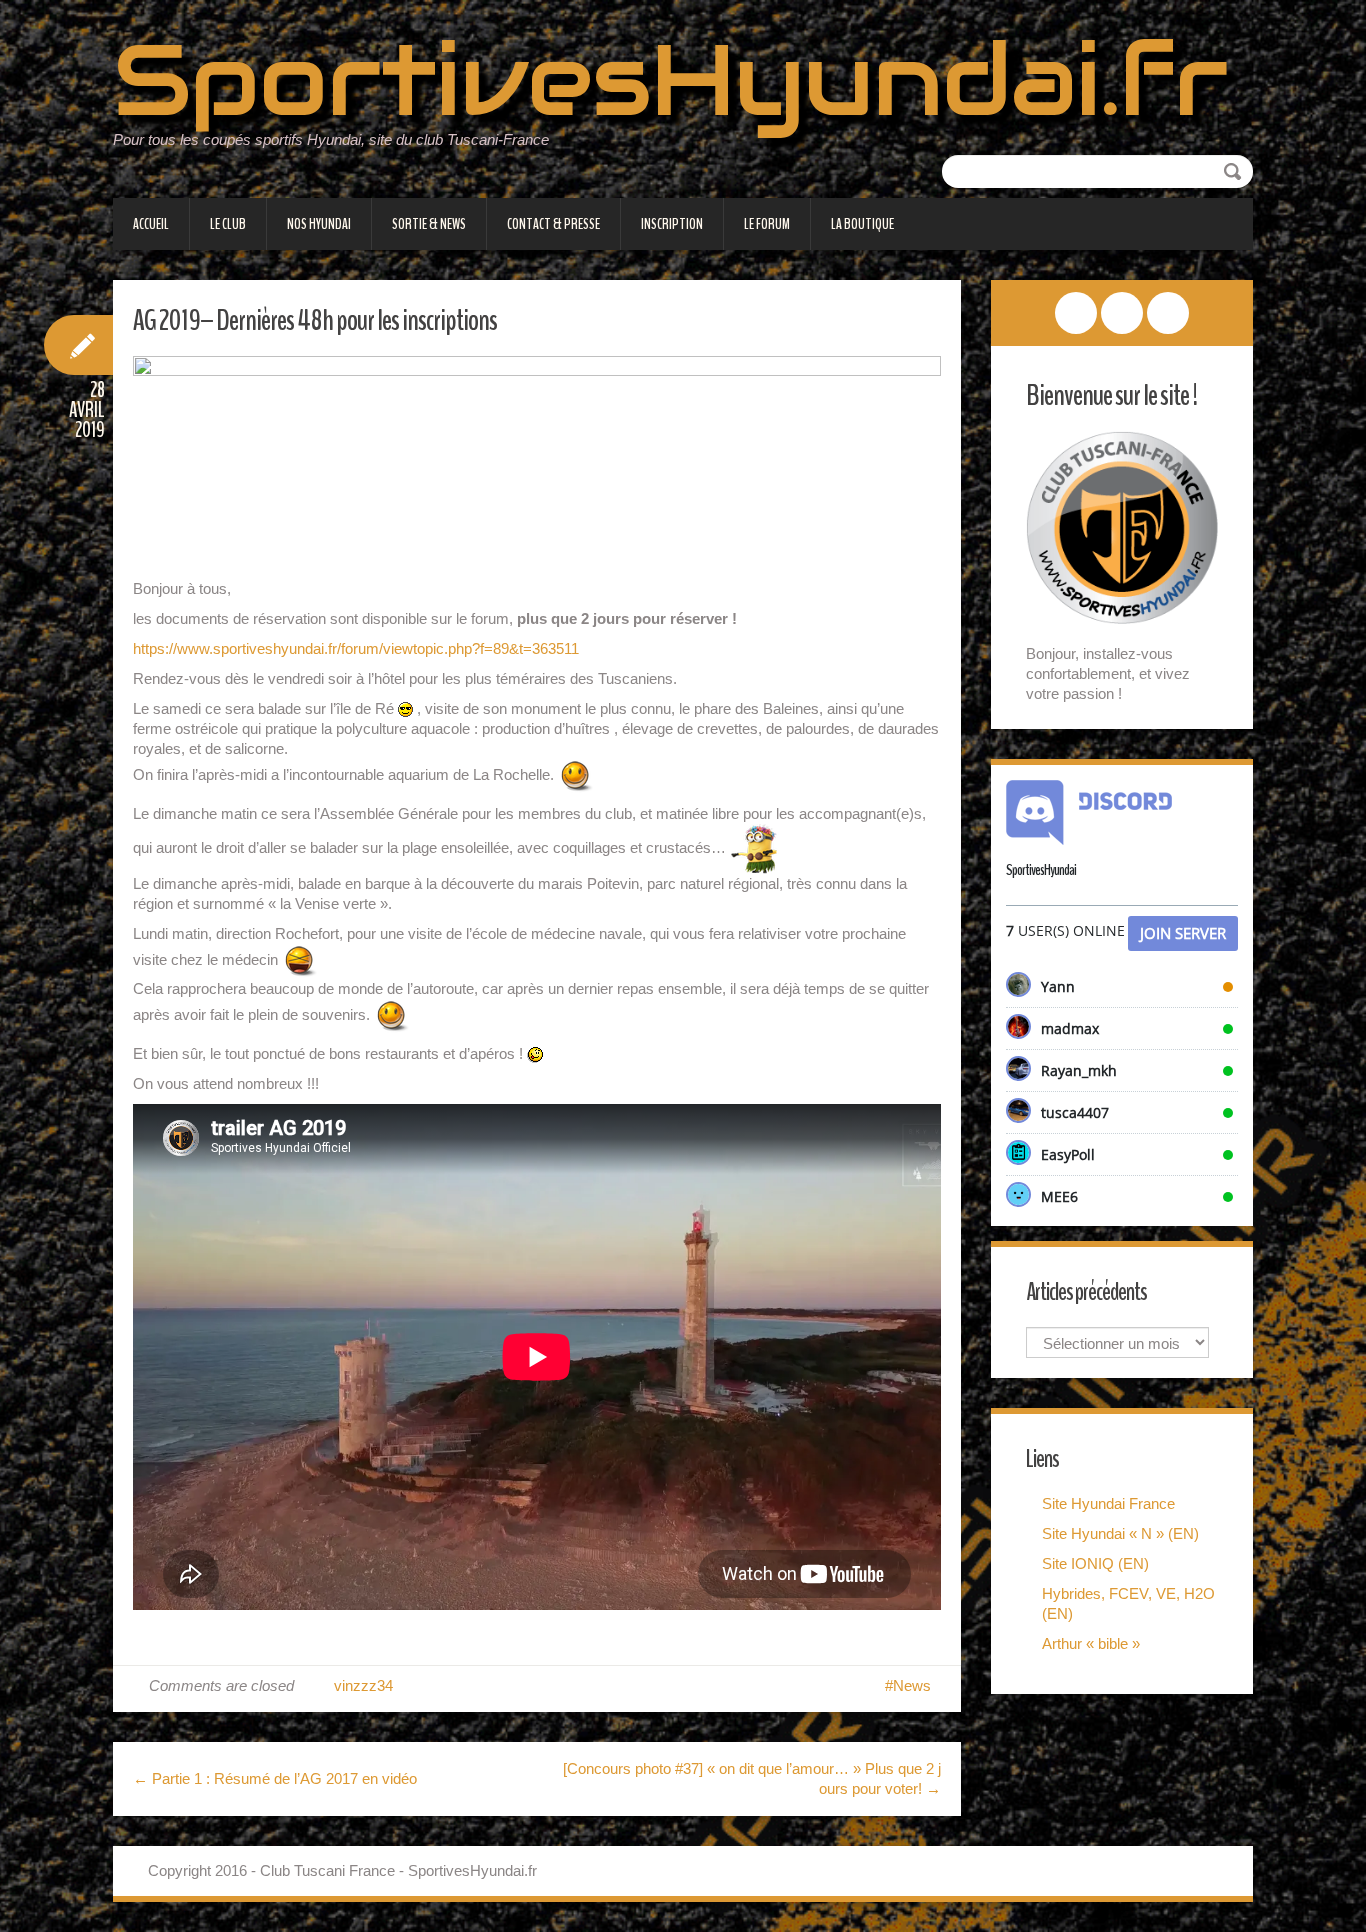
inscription (672, 224)
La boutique (862, 224)
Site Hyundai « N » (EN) (1120, 1533)
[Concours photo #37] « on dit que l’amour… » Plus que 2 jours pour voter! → (752, 1778)
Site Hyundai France (1108, 1503)
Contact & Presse (553, 224)
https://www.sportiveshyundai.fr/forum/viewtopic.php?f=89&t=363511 (356, 648)
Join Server (1183, 933)
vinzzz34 (363, 1685)
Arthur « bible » (1091, 1643)
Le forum (767, 224)
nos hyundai (319, 224)
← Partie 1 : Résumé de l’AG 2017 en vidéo (275, 1778)
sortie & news (429, 224)
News (912, 1685)
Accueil (151, 224)
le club (228, 224)
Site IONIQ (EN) (1095, 1563)
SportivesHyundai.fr (670, 80)
